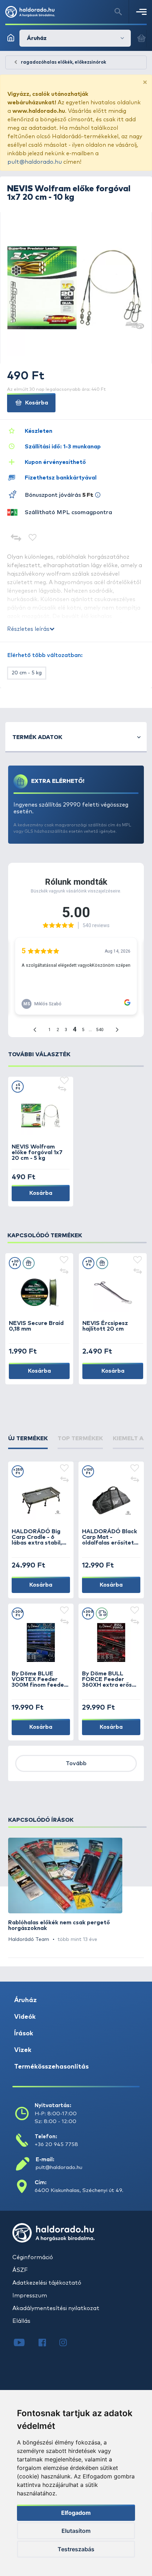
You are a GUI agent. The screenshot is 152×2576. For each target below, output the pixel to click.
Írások (24, 2034)
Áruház (25, 2000)
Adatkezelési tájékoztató (47, 2283)
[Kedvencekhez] (33, 538)
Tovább (76, 1763)
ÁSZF (20, 2270)
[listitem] (65, 1891)
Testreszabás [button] (76, 2549)
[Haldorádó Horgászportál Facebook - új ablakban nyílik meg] (47, 2343)
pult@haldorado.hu (35, 162)
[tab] (28, 1442)
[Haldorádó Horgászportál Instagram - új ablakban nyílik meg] (68, 2343)
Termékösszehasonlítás (51, 2067)
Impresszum (30, 2296)
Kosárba (36, 403)
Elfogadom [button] (76, 2513)
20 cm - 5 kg (27, 673)
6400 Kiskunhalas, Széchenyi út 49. (79, 2190)
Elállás (21, 2321)
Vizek (23, 2050)
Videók (25, 2017)
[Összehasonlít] (16, 538)
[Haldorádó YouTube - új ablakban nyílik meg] (25, 2343)
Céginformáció (33, 2257)
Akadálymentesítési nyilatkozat (56, 2308)
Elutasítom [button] (76, 2531)
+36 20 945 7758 (56, 2144)
